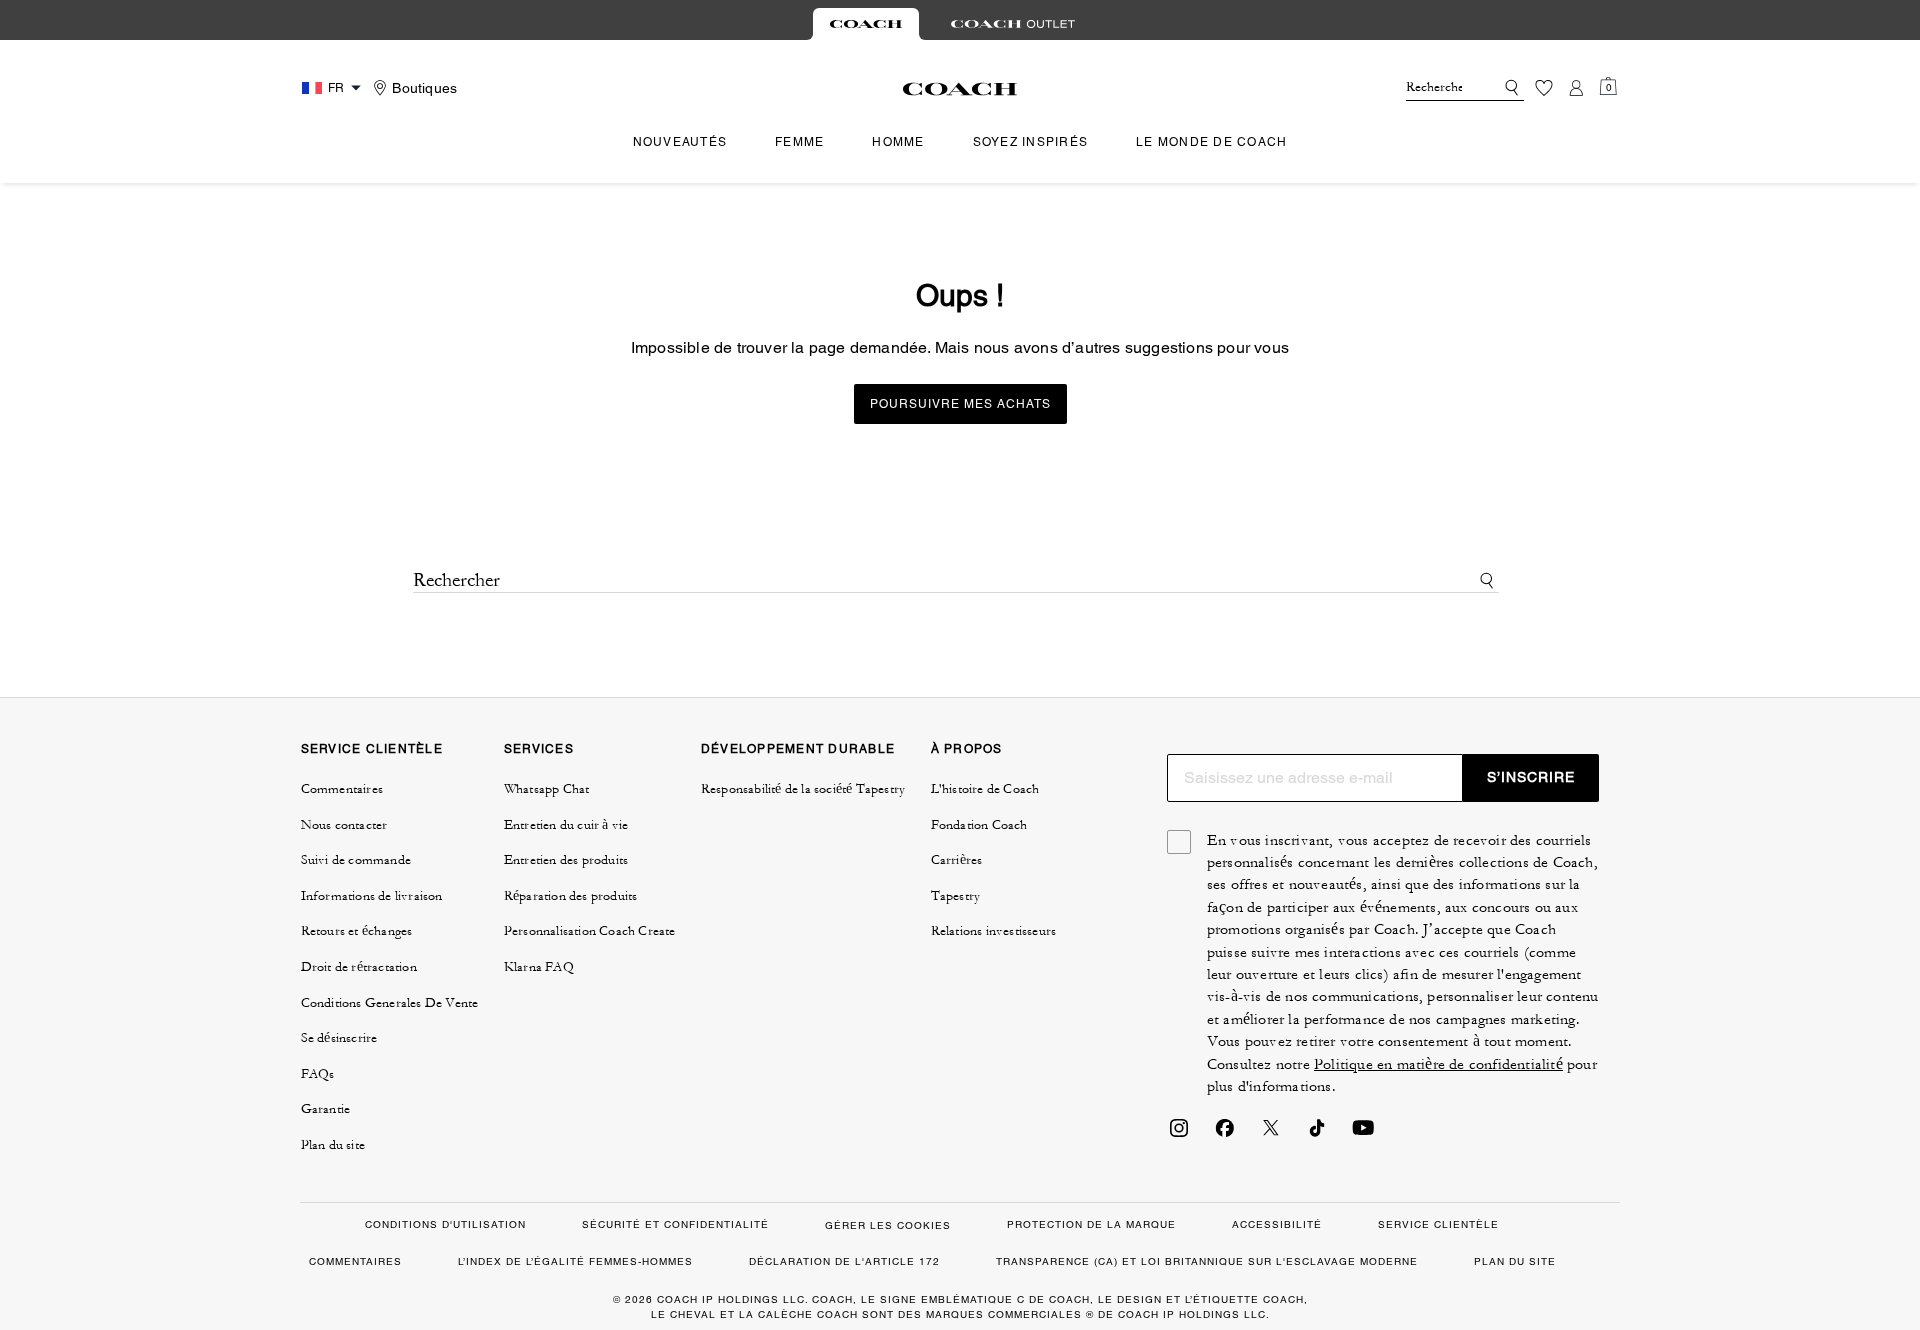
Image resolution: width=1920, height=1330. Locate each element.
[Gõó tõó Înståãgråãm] (1179, 1134)
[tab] (866, 24)
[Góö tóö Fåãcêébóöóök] (1225, 1134)
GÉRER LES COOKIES (888, 1225)
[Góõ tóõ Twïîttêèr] (1271, 1134)
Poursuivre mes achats (960, 404)
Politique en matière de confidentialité (1438, 1064)
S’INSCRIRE (1531, 777)
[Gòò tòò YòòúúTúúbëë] (1363, 1134)
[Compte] (1576, 88)
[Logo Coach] (960, 89)
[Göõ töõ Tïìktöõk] (1317, 1134)
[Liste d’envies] (1544, 88)
